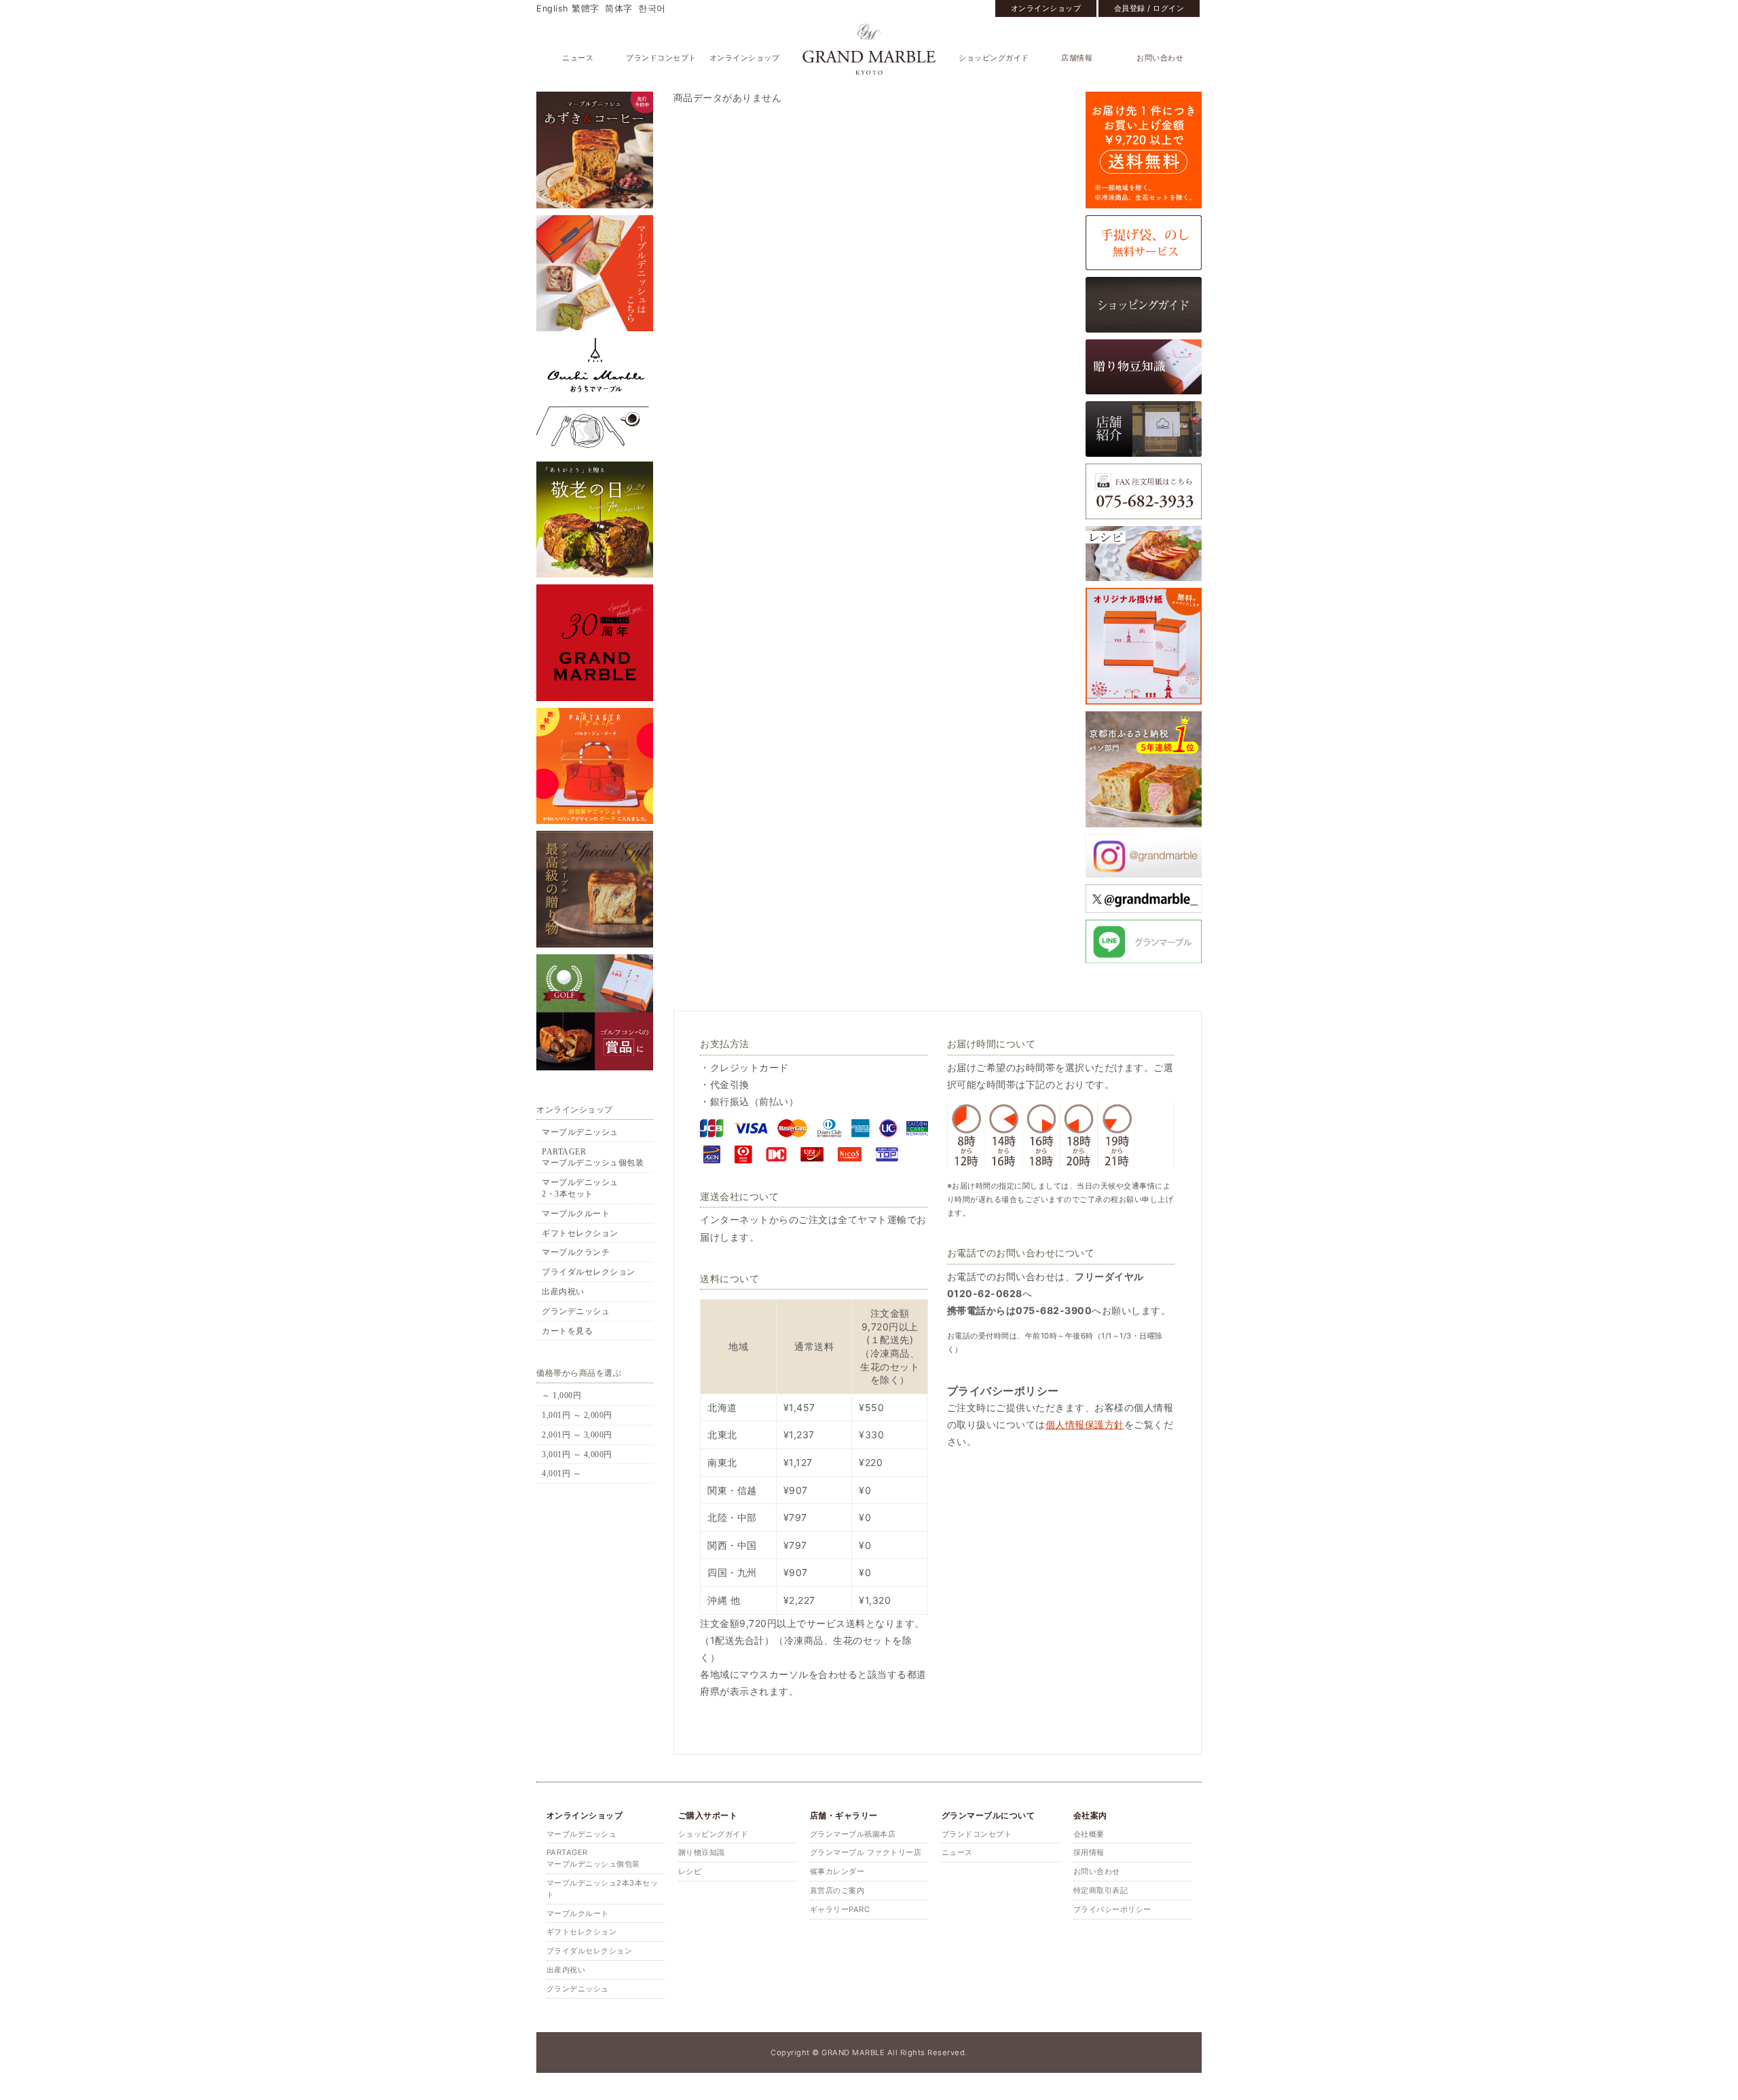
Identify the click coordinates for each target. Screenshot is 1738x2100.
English (552, 8)
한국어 (652, 8)
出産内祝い (563, 1292)
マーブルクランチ (576, 1252)
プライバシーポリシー (1112, 1909)
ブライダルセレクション (589, 1272)
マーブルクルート (576, 1214)
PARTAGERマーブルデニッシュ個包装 (593, 1158)
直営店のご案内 (837, 1890)
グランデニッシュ (576, 1311)
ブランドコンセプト (661, 58)
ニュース (578, 58)
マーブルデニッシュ (580, 1132)
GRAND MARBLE (869, 49)
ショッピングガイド (994, 58)
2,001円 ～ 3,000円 (577, 1435)
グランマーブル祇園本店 (853, 1834)
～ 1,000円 (561, 1395)
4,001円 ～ (561, 1474)
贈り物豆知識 (702, 1852)
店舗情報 (1077, 58)
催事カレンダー (837, 1871)
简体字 (619, 8)
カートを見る (567, 1331)
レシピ (690, 1871)
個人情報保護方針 (1085, 1424)
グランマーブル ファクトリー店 (866, 1852)
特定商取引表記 (1101, 1890)
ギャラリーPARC (840, 1909)
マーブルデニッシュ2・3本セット (580, 1188)
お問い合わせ (1160, 58)
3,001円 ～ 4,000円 (577, 1455)
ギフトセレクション (580, 1233)
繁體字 (586, 8)
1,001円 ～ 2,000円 (577, 1415)
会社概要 (1089, 1834)
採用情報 (1089, 1852)
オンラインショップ (1046, 8)
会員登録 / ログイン (1149, 8)
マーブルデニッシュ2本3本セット (603, 1889)
